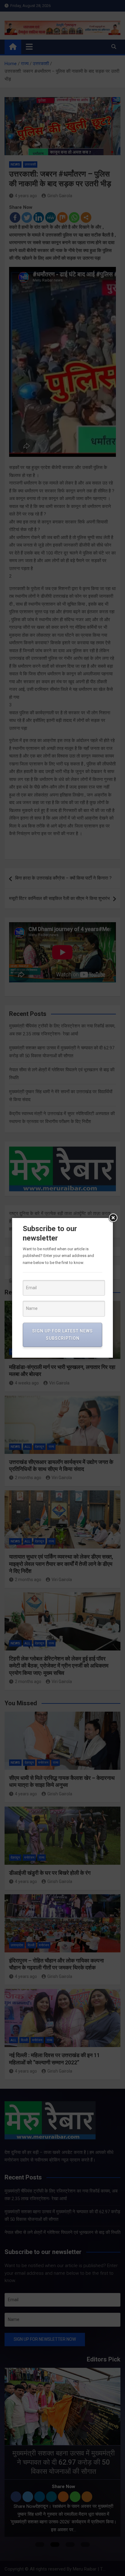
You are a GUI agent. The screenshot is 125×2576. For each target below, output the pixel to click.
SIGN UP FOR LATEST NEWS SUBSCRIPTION (62, 1335)
